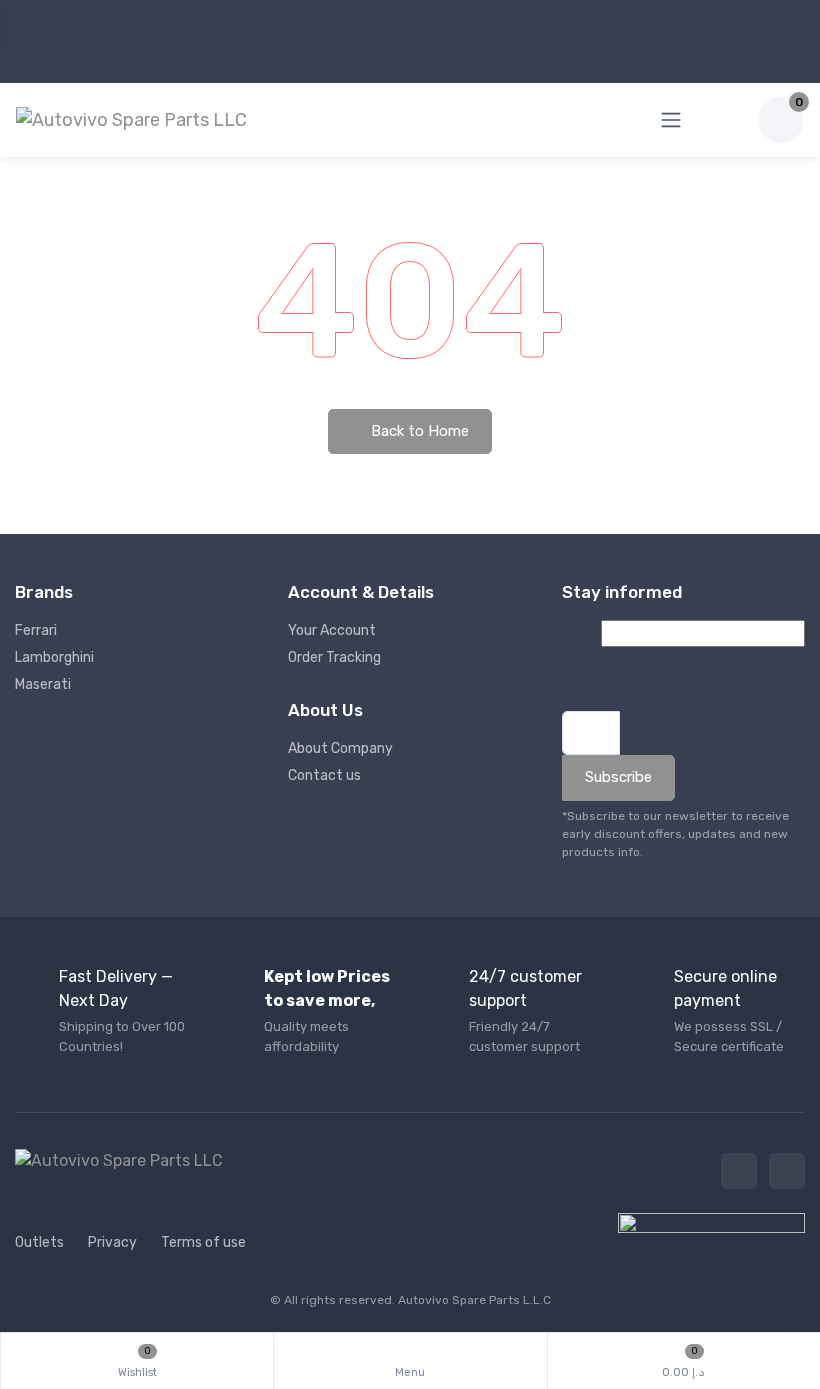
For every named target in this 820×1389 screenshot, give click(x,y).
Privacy (112, 1242)
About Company (340, 748)
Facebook (739, 1171)
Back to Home (418, 431)
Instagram (787, 1171)
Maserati (43, 684)
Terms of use (203, 1242)
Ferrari (36, 630)
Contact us (324, 775)
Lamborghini (54, 657)
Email (568, 663)
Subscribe (618, 777)
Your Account (332, 630)
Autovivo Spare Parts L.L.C (474, 1300)
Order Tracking (334, 657)
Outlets (39, 1242)
